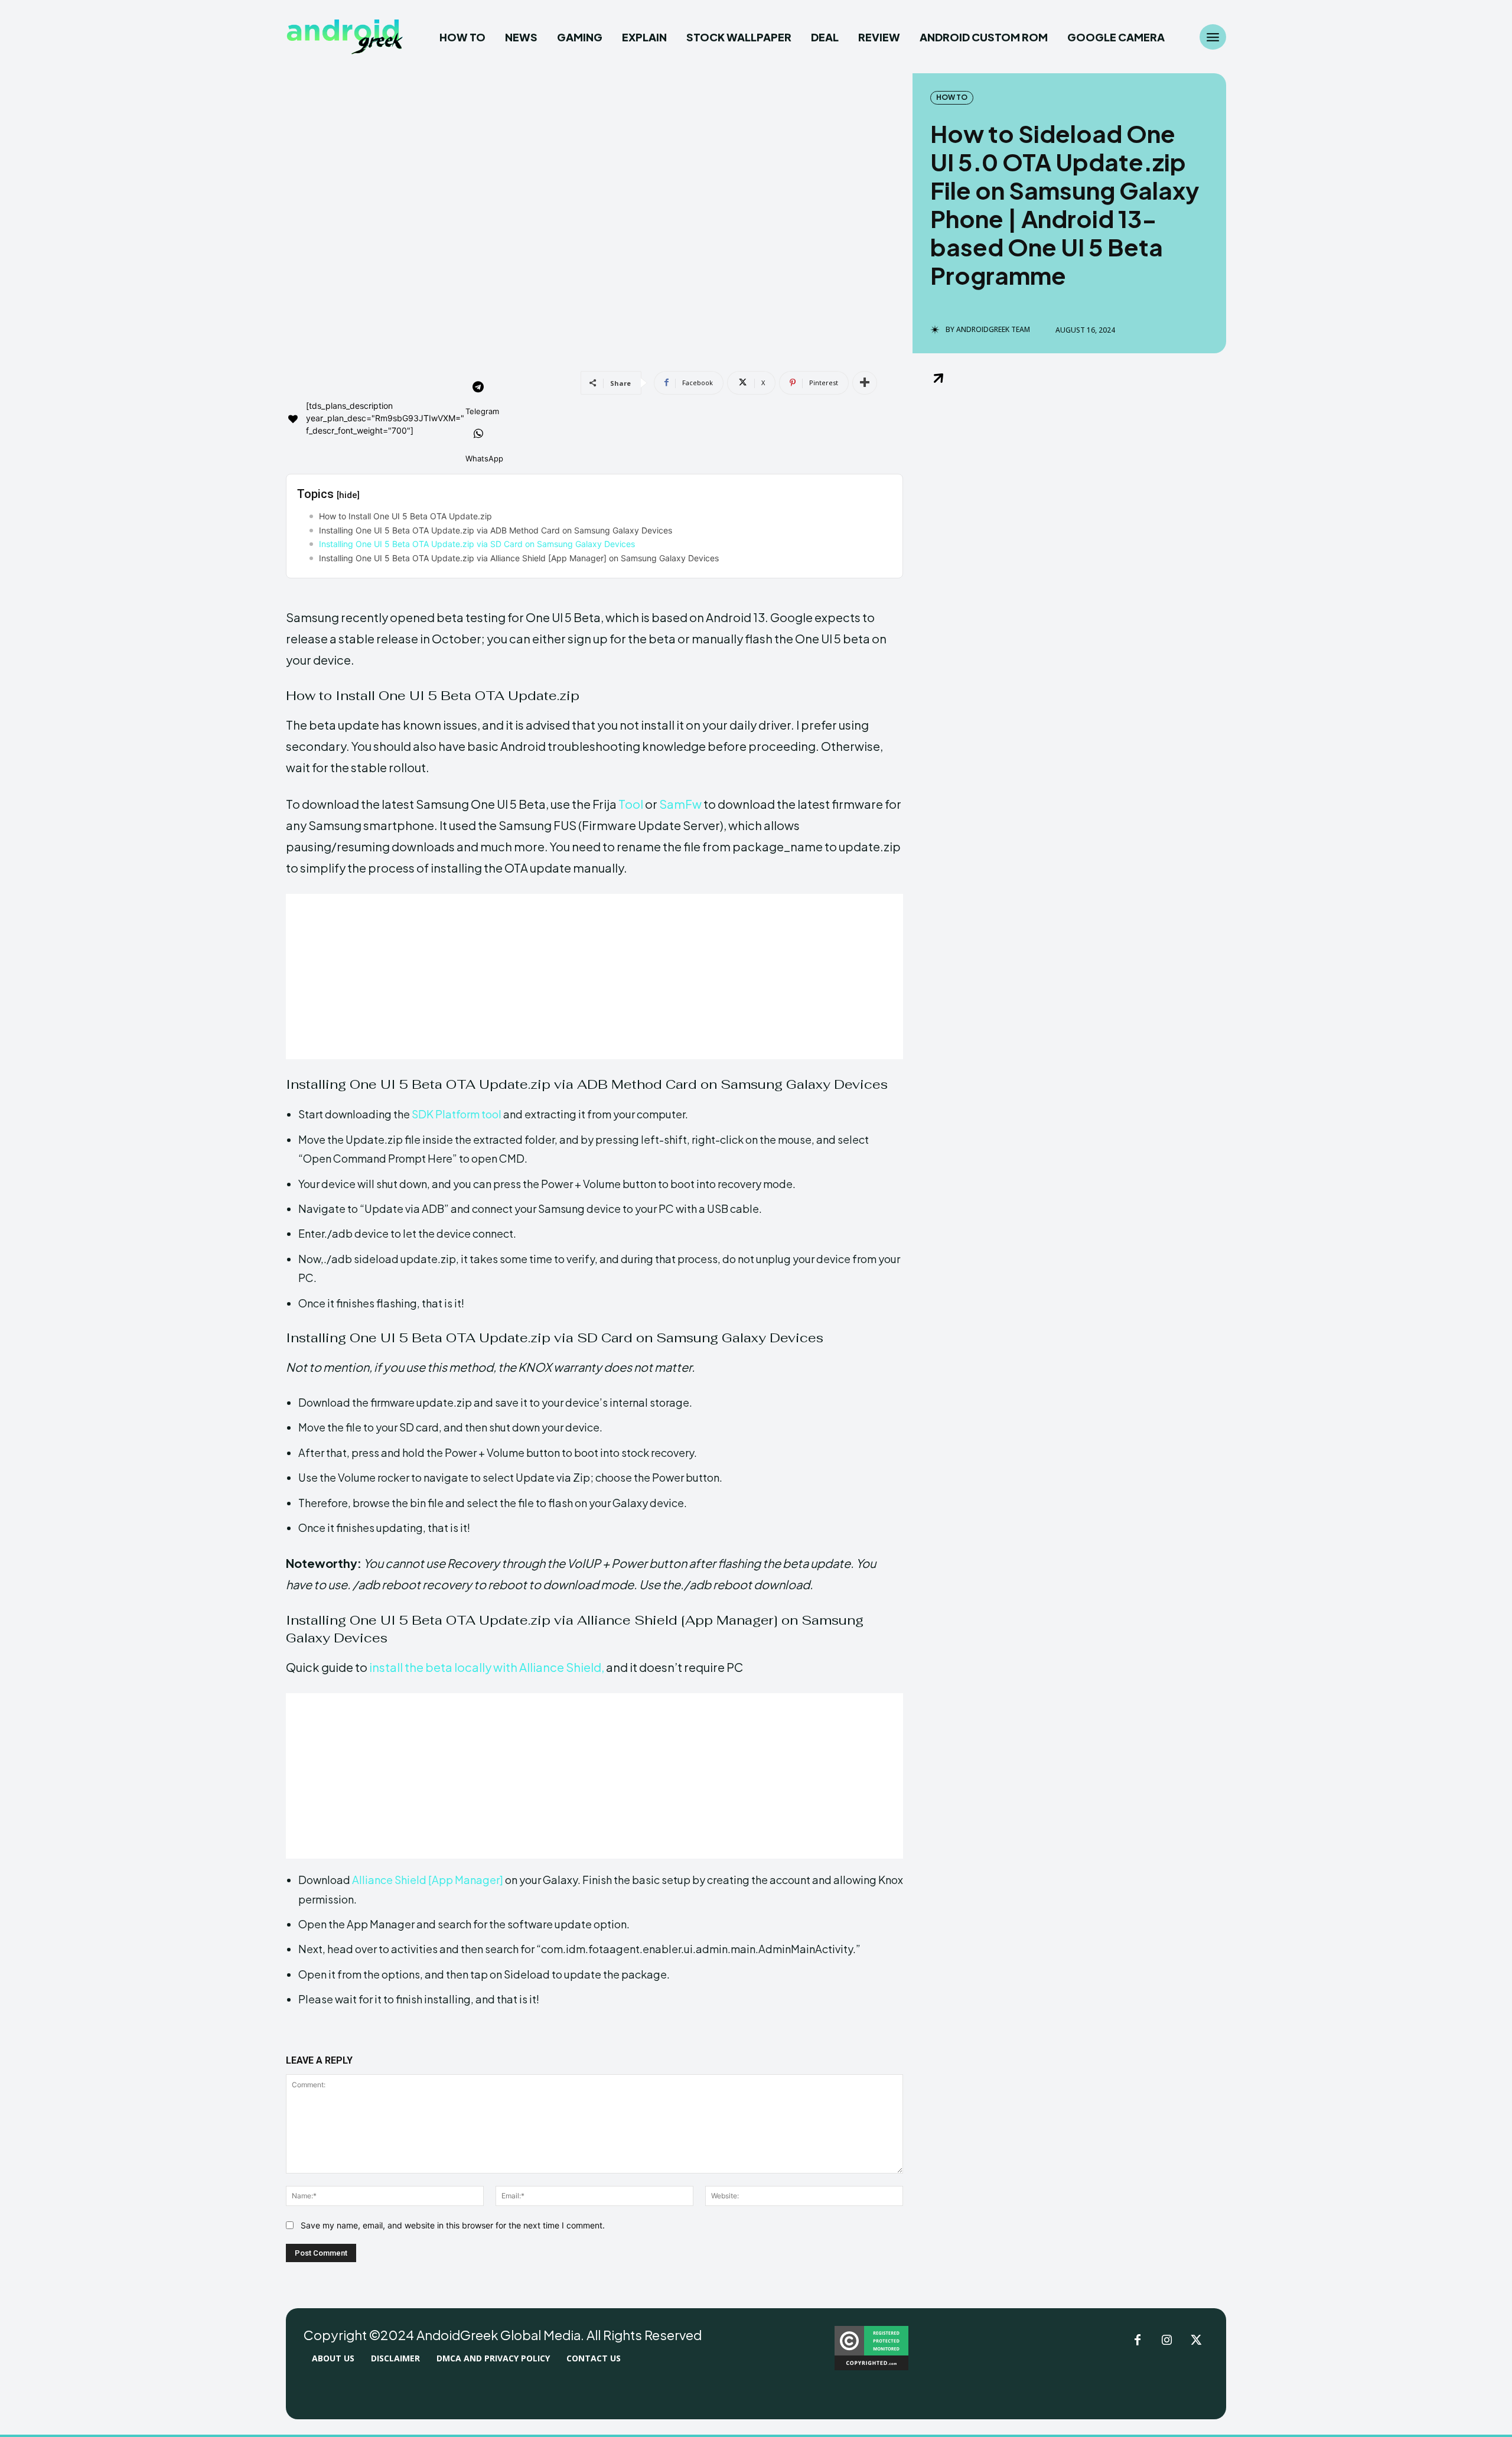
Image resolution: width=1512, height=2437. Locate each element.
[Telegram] (478, 388)
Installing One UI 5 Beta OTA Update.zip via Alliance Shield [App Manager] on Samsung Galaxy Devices (519, 558)
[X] (1197, 2341)
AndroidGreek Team (993, 330)
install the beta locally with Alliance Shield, (486, 1667)
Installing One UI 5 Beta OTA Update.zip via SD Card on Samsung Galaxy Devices (477, 544)
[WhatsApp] (478, 435)
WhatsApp (484, 458)
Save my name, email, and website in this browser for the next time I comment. (453, 2225)
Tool (630, 804)
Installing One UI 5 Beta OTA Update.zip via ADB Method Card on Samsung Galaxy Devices (496, 530)
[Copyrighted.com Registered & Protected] (871, 2367)
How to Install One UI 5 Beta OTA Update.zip (405, 516)
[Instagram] (1167, 2341)
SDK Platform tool (457, 1114)
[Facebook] (1138, 2341)
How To (952, 97)
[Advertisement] (594, 977)
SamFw (680, 804)
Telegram (482, 411)
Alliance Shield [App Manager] (428, 1880)
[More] (865, 383)
